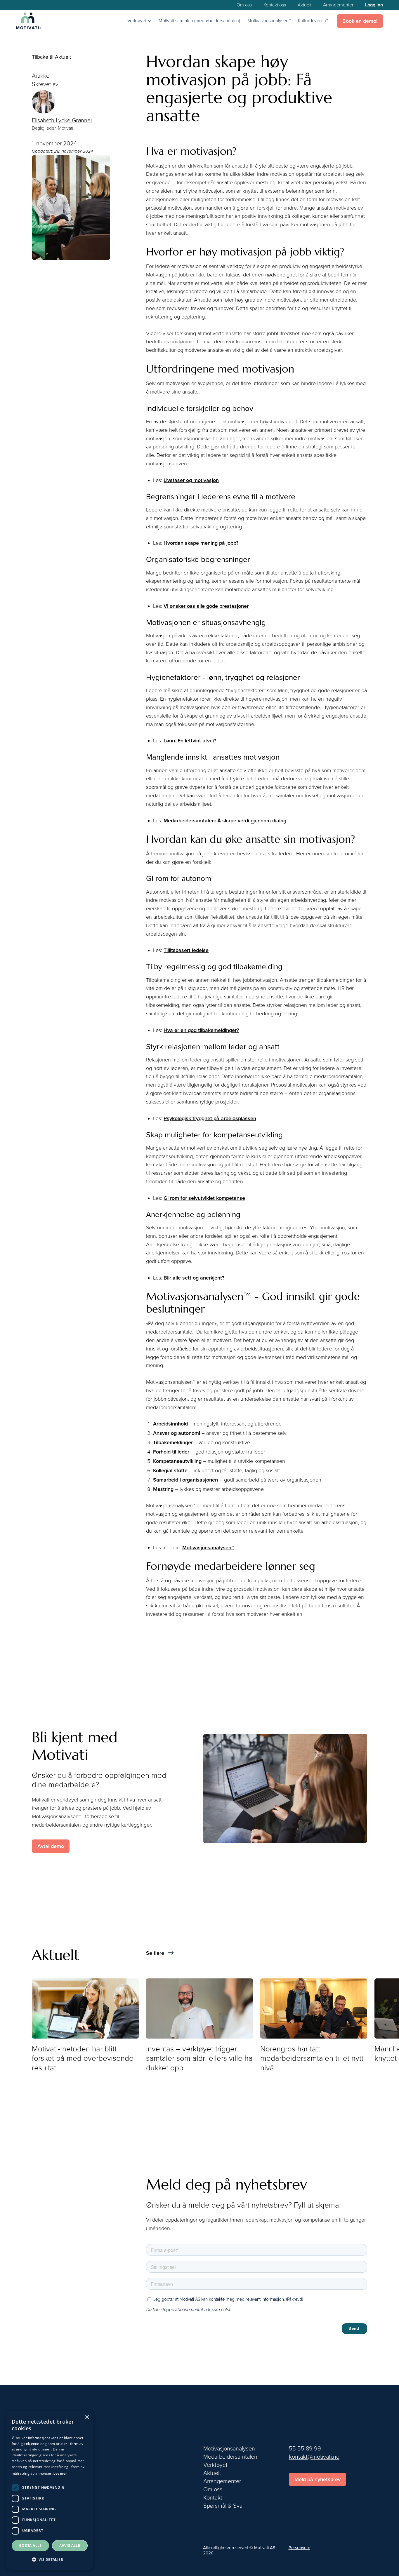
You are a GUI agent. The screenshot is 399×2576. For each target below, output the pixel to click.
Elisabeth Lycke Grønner (62, 121)
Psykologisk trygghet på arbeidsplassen (210, 1118)
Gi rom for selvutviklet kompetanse (204, 1198)
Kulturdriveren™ (313, 21)
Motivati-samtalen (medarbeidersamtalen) (199, 21)
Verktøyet (215, 2465)
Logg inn (374, 5)
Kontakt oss (275, 5)
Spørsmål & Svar (224, 2506)
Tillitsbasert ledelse (186, 950)
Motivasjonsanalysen (229, 2449)
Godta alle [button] (30, 2545)
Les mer (60, 2474)
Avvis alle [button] (70, 2545)
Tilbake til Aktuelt (51, 57)
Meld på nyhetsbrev (318, 2479)
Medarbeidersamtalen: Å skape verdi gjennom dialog (225, 821)
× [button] (87, 2417)
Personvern (299, 2548)
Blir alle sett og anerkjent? (194, 1278)
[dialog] (50, 2491)
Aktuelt (305, 5)
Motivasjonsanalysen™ (269, 21)
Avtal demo (51, 1846)
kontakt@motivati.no (314, 2457)
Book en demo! (360, 21)
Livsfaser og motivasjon (191, 480)
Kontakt (213, 2498)
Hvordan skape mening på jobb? (201, 543)
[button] (139, 21)
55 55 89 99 (305, 2449)
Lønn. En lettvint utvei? (190, 741)
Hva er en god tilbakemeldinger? (201, 1030)
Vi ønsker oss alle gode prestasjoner (206, 606)
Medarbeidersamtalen (230, 2457)
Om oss (244, 5)
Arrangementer (338, 5)
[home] (29, 21)
